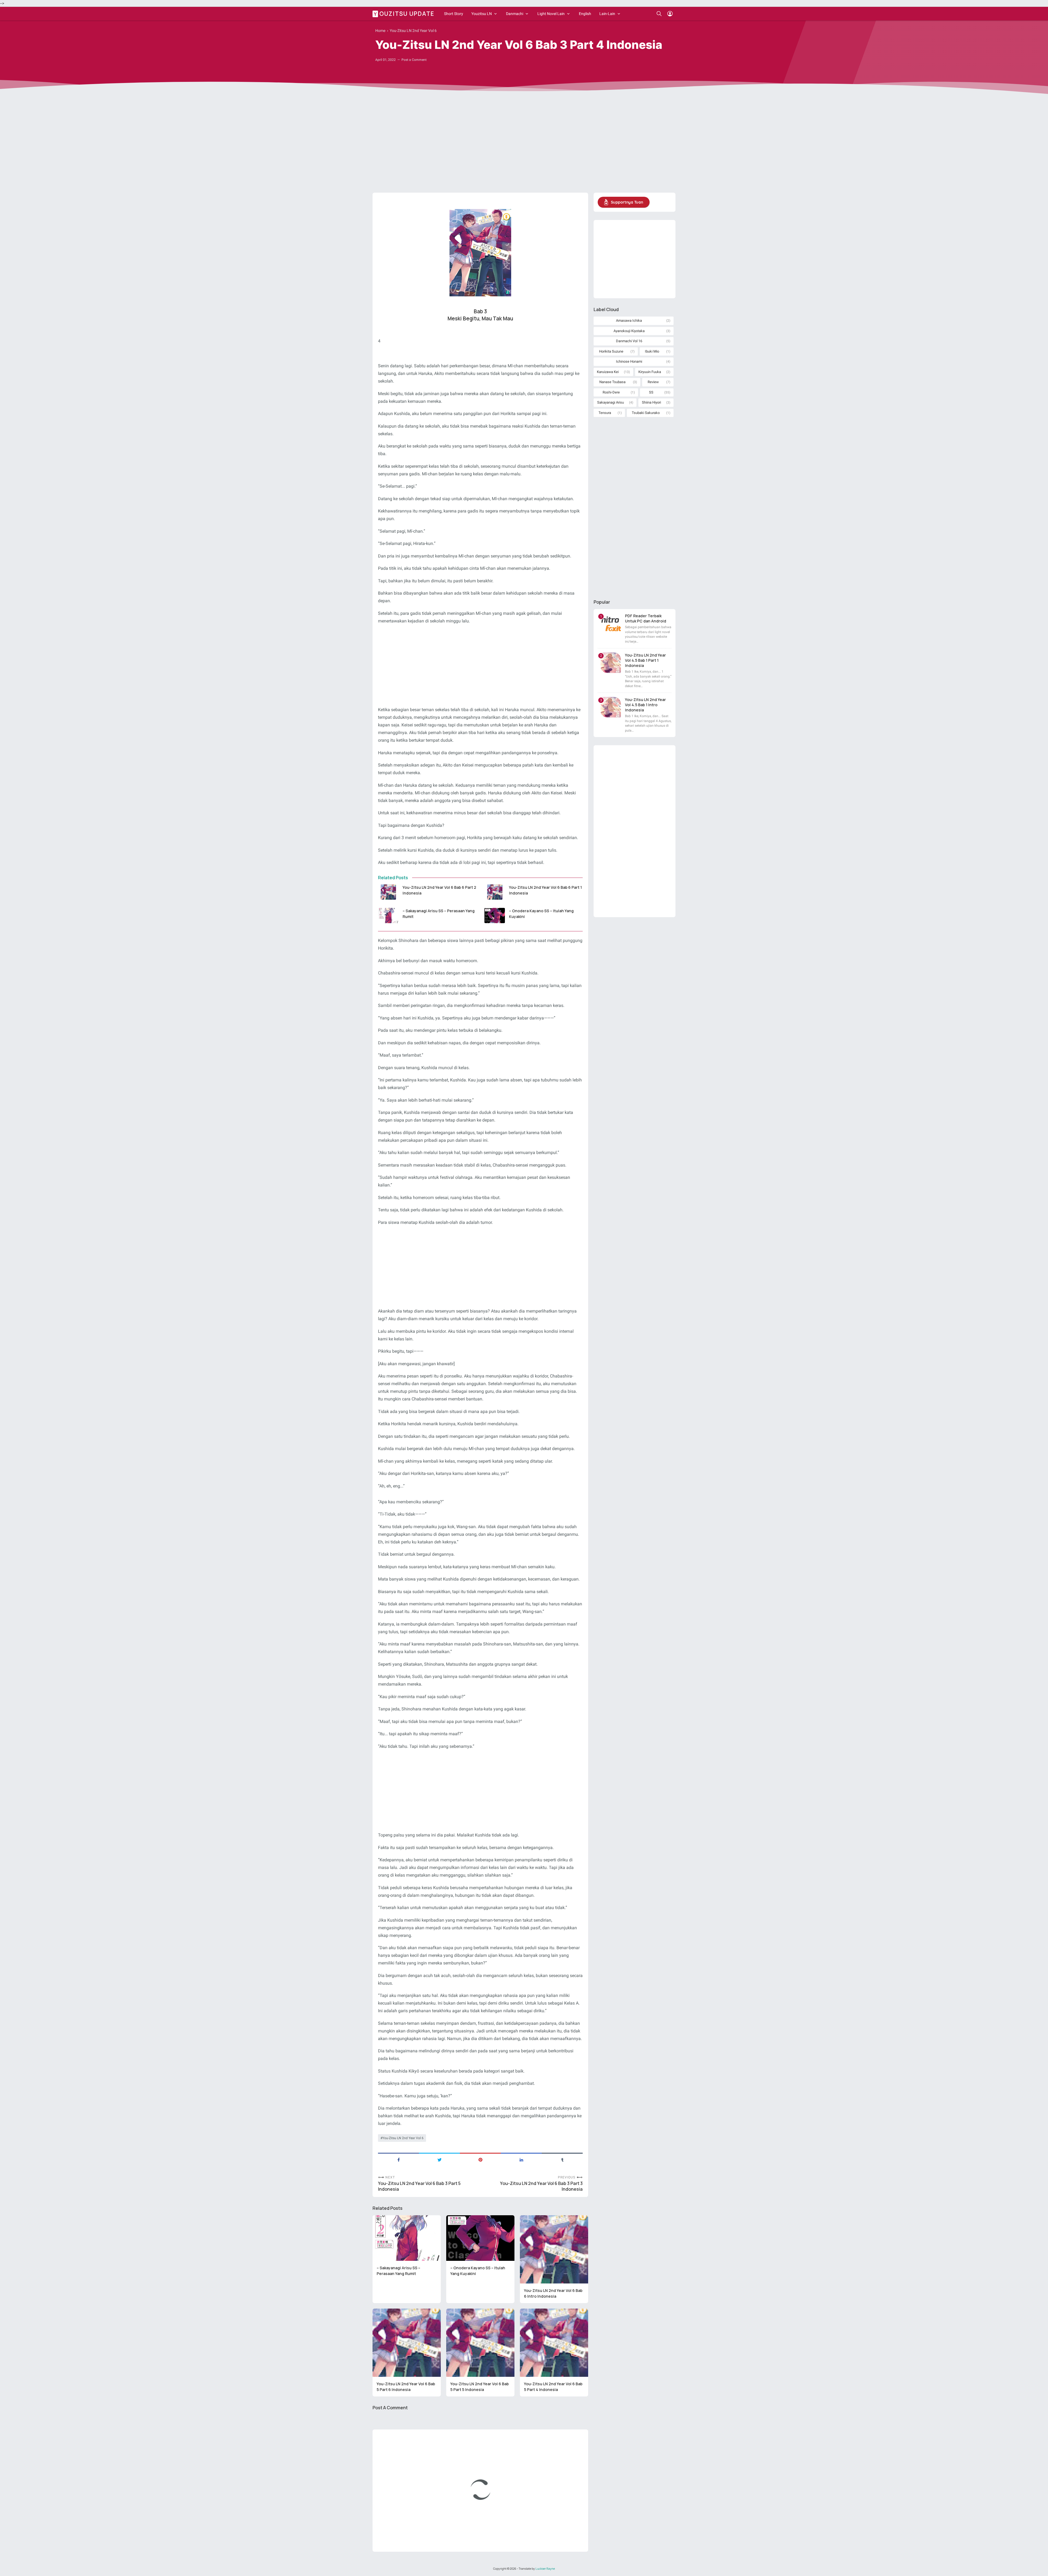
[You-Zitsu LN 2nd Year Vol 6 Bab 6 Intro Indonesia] (554, 2249)
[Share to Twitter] (439, 2159)
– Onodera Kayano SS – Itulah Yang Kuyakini (541, 914)
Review (653, 382)
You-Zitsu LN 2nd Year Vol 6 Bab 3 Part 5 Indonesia (419, 2186)
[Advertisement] (524, 146)
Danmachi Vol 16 (629, 341)
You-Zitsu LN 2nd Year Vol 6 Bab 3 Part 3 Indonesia (541, 2186)
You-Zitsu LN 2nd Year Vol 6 (403, 2138)
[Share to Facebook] (398, 2159)
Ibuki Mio (652, 351)
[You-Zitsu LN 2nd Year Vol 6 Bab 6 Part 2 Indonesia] (388, 892)
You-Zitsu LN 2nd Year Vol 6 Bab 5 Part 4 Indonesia (553, 2387)
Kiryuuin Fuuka (650, 372)
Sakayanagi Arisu (611, 402)
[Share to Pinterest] (480, 2159)
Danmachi (515, 14)
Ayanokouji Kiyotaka (629, 331)
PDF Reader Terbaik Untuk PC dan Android (646, 618)
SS (651, 392)
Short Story (454, 14)
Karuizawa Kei (608, 372)
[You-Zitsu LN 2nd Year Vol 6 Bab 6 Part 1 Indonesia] (495, 892)
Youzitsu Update (404, 13)
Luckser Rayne (545, 2569)
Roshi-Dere (611, 392)
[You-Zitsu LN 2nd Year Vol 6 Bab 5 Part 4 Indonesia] (554, 2343)
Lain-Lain (607, 14)
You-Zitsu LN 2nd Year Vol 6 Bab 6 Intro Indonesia (553, 2293)
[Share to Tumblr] (562, 2159)
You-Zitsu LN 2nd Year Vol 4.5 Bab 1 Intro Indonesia (645, 705)
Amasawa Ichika (629, 320)
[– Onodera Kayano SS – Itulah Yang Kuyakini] (495, 916)
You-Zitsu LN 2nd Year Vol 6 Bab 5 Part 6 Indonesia (406, 2387)
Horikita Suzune (611, 351)
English (585, 14)
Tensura (605, 413)
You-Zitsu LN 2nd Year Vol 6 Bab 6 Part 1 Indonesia (545, 890)
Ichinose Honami (629, 361)
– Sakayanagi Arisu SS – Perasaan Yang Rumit (439, 914)
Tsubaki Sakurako (646, 413)
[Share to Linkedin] (521, 2159)
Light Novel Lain (551, 14)
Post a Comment (414, 60)
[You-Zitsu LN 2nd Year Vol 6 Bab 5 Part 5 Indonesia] (480, 2343)
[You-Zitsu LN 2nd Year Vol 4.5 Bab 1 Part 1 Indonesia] (611, 663)
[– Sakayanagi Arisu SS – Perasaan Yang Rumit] (388, 916)
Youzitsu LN (482, 14)
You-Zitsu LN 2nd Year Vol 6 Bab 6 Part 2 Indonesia (439, 890)
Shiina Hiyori (651, 402)
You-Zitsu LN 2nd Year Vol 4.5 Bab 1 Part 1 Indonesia (645, 660)
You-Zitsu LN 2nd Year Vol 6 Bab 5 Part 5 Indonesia (480, 2387)
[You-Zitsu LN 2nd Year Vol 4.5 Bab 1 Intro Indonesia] (611, 707)
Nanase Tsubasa (612, 382)
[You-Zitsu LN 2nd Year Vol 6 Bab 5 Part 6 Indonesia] (407, 2343)
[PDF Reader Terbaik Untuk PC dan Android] (611, 623)
